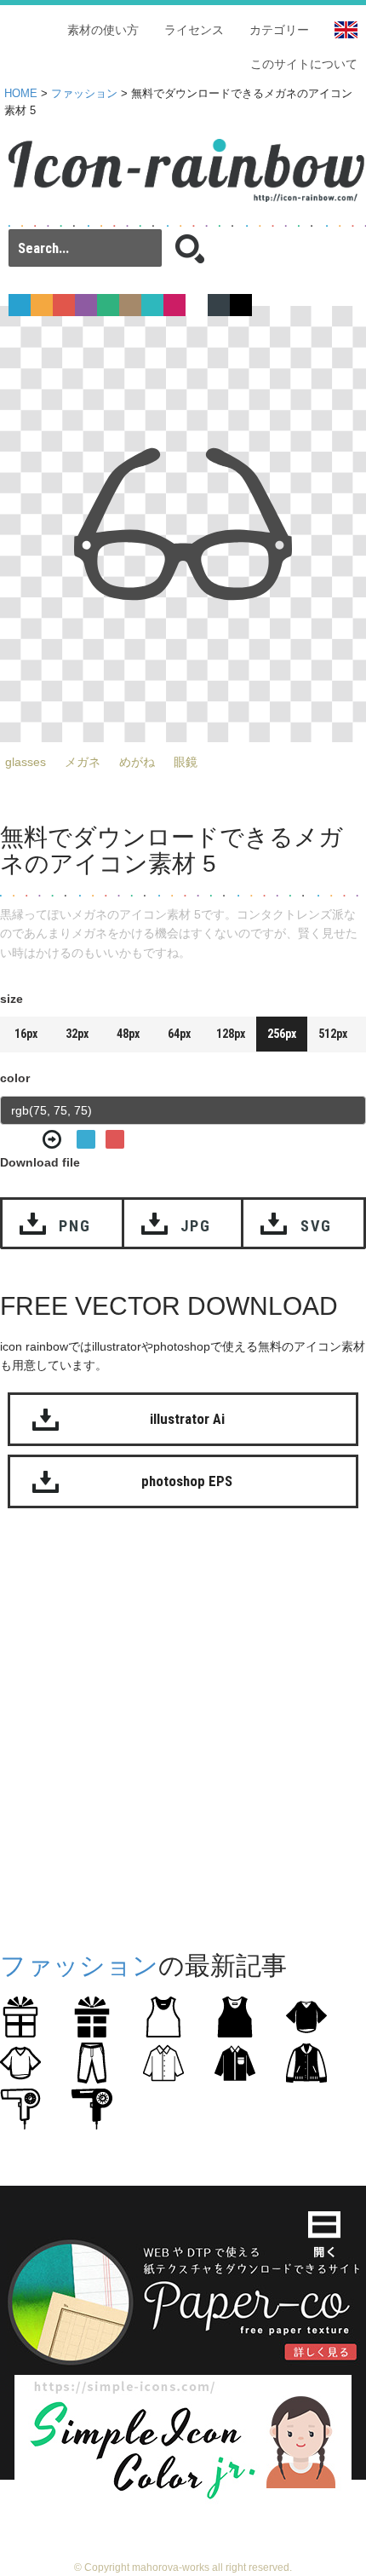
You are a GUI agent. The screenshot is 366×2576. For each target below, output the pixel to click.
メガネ (83, 762)
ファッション (84, 94)
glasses (26, 762)
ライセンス (194, 30)
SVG (316, 1226)
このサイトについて (304, 64)
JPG (196, 1226)
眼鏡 (186, 762)
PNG (74, 1226)
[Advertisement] (183, 1726)
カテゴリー (279, 30)
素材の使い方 (103, 30)
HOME (21, 94)
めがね (137, 762)
